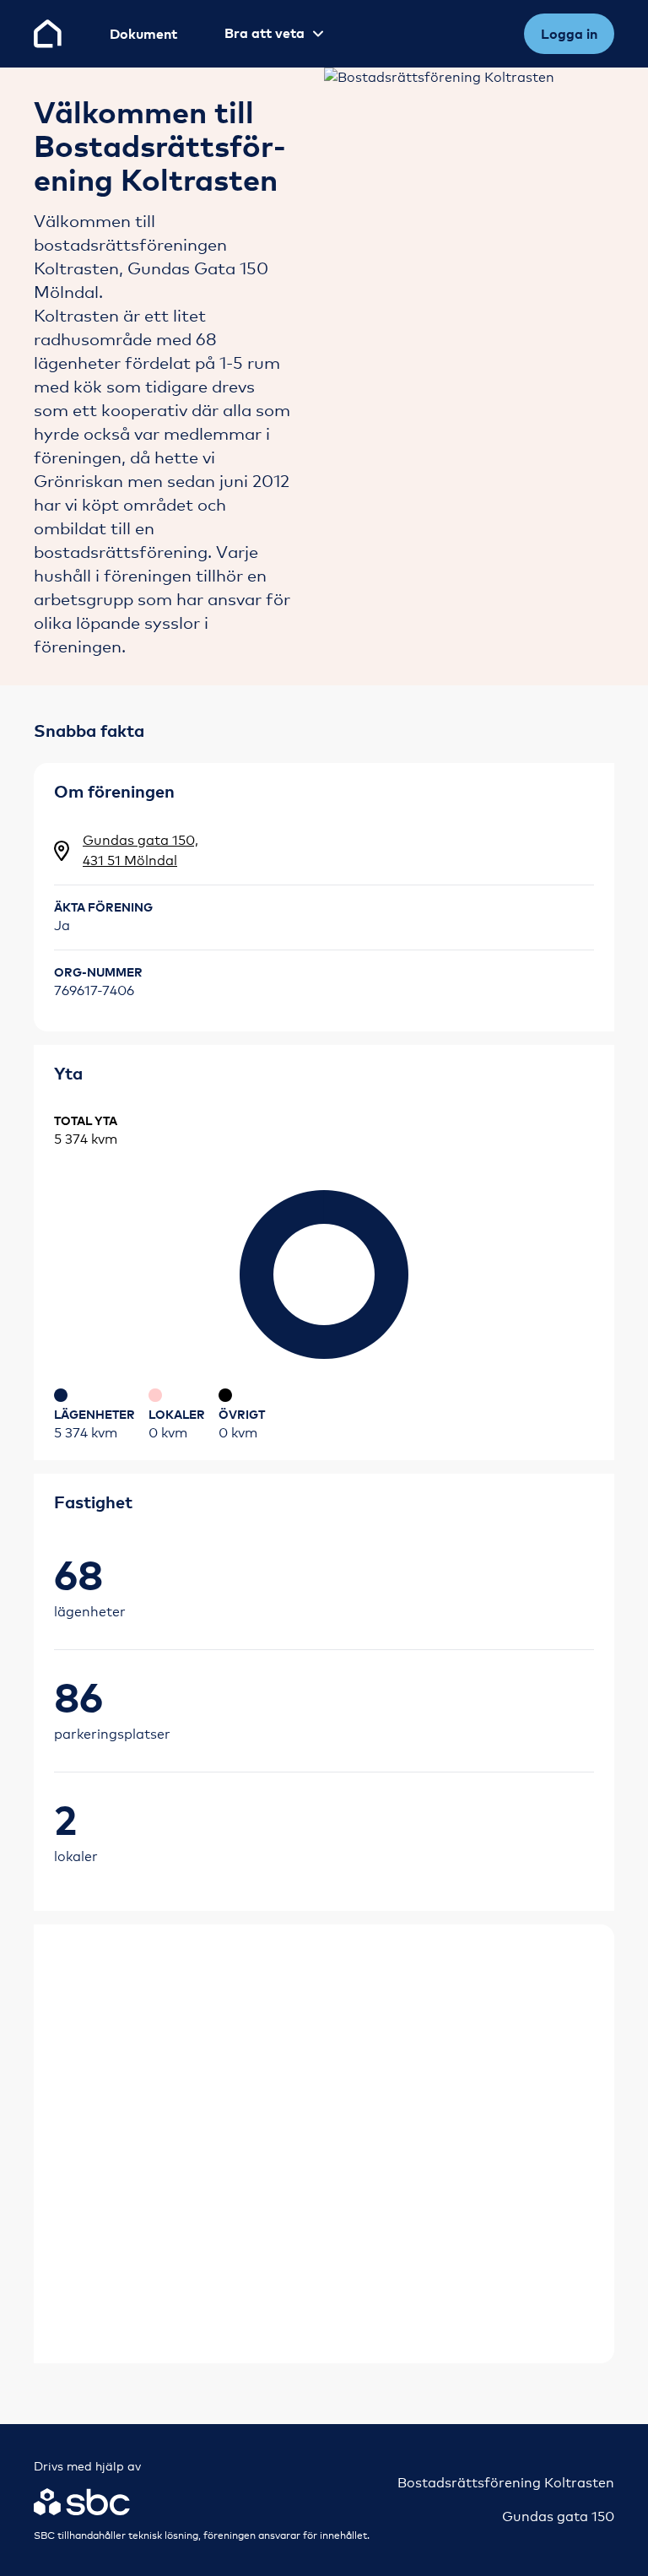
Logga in (569, 34)
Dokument (143, 34)
